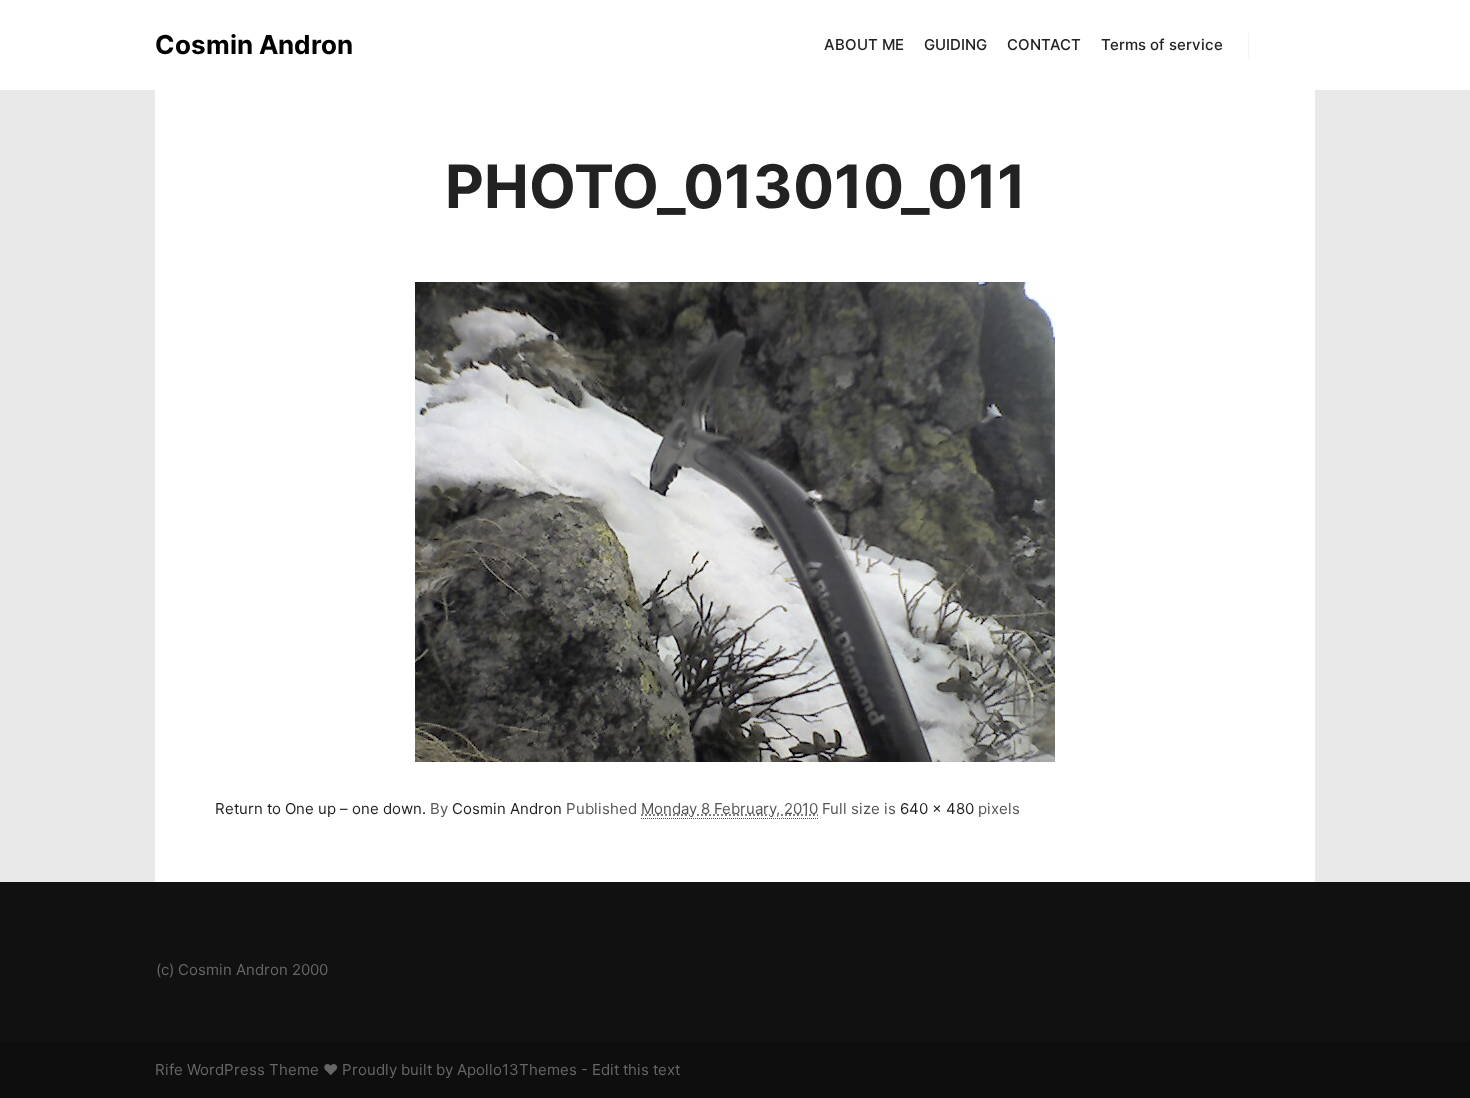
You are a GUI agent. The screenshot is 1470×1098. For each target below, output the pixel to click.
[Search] (1282, 45)
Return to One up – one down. (320, 808)
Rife (169, 1069)
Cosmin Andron (254, 44)
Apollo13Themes (517, 1069)
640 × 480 (937, 808)
